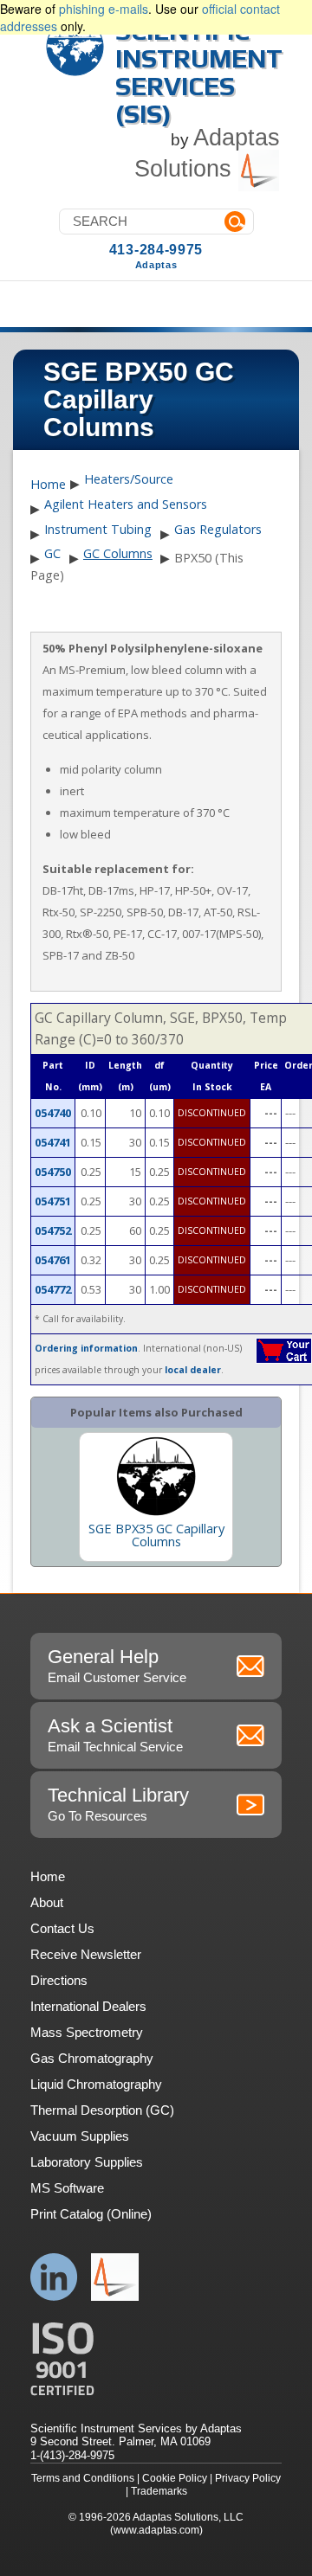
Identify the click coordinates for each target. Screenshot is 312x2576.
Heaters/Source (129, 479)
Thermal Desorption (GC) (102, 2110)
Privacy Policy (248, 2478)
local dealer (193, 1370)
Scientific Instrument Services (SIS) (199, 72)
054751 (53, 1201)
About (47, 1902)
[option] (156, 1497)
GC (52, 553)
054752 (53, 1230)
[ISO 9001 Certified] (156, 2359)
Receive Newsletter (86, 1954)
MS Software (67, 2188)
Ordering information (86, 1348)
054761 (53, 1260)
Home (48, 485)
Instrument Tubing (98, 529)
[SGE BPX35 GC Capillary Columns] (156, 1476)
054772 (53, 1289)
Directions (59, 1980)
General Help (117, 1665)
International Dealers (88, 2006)
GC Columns (118, 553)
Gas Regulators (218, 529)
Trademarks (159, 2491)
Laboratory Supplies (87, 2162)
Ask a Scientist (115, 1734)
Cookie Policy (175, 2478)
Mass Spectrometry (87, 2032)
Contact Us (62, 1928)
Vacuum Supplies (80, 2136)
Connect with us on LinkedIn (54, 2277)
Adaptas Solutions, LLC (188, 2517)
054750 (53, 1172)
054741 (53, 1142)
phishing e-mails (104, 9)
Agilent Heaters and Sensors (126, 504)
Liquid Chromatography (96, 2084)
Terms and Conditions (83, 2478)
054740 (53, 1113)
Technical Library (118, 1804)
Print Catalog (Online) (91, 2214)
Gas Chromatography (92, 2058)
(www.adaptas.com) (156, 2530)
